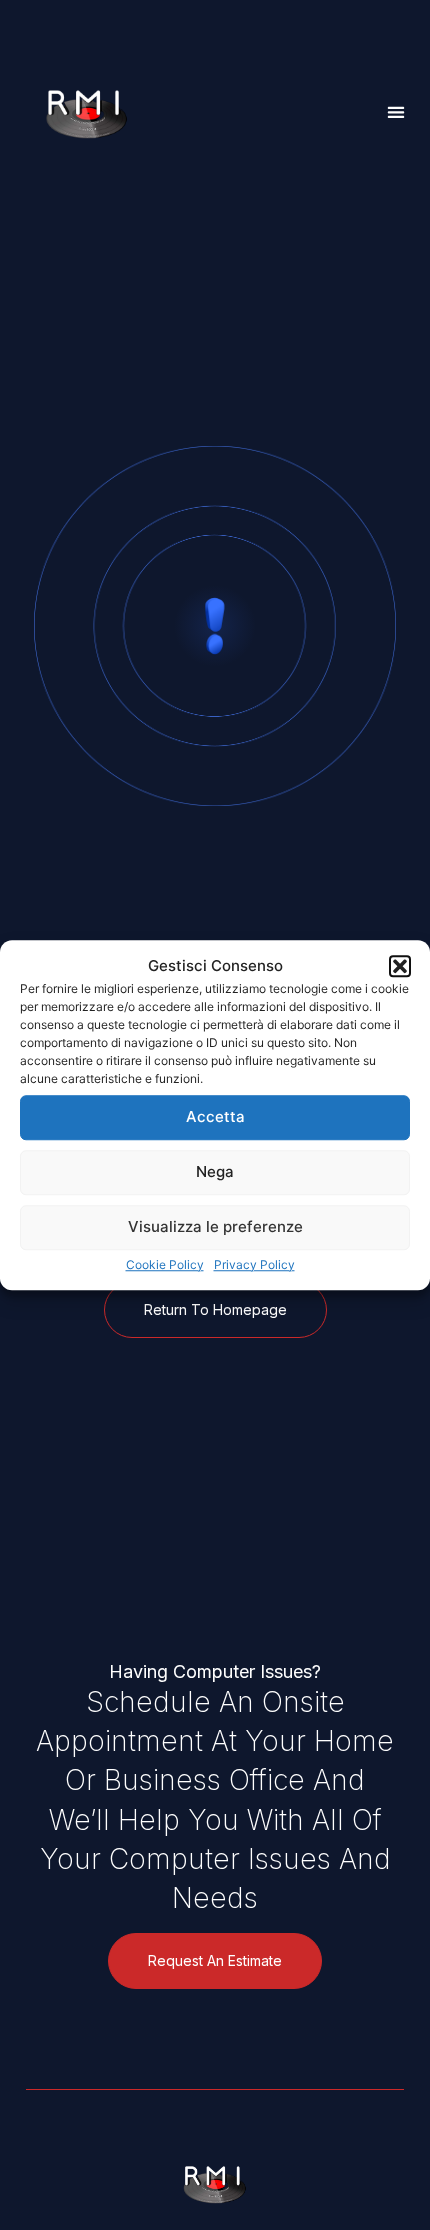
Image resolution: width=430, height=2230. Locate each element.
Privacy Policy (254, 1264)
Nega (215, 1171)
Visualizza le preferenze (215, 1226)
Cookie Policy (165, 1264)
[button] (400, 967)
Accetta (215, 1116)
